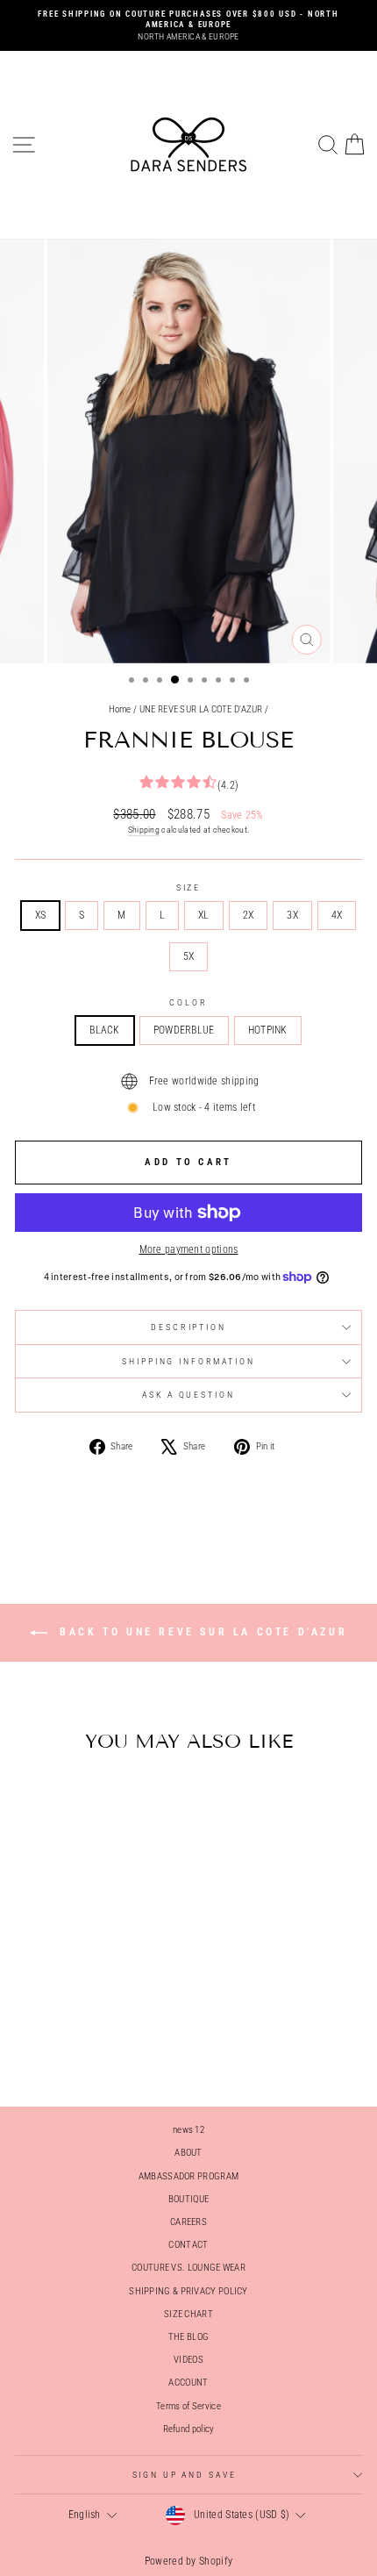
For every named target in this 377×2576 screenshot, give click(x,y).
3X (292, 915)
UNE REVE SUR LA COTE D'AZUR (201, 709)
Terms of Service (188, 2406)
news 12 (188, 2130)
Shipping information (188, 1361)
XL (204, 915)
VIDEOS (188, 2360)
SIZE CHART (188, 2314)
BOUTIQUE (188, 2199)
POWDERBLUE (184, 1030)
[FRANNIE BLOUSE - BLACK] (61, 2046)
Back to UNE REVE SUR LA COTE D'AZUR (201, 1632)
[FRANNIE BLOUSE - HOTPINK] (101, 2046)
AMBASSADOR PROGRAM (188, 2176)
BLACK (105, 1030)
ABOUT (188, 2153)
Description (188, 1327)
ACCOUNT (188, 2383)
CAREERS (188, 2222)
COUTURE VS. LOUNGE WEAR (188, 2268)
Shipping (144, 830)
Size (188, 887)
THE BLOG (188, 2337)
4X (337, 915)
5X (189, 956)
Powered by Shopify (188, 2561)
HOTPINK (268, 1030)
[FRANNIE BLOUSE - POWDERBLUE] (81, 2046)
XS (41, 915)
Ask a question (188, 1395)
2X (249, 915)
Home (120, 709)
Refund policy (189, 2429)
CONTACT (188, 2245)
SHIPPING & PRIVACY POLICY (188, 2291)
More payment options (189, 1249)
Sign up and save (185, 2475)
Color (188, 1002)
